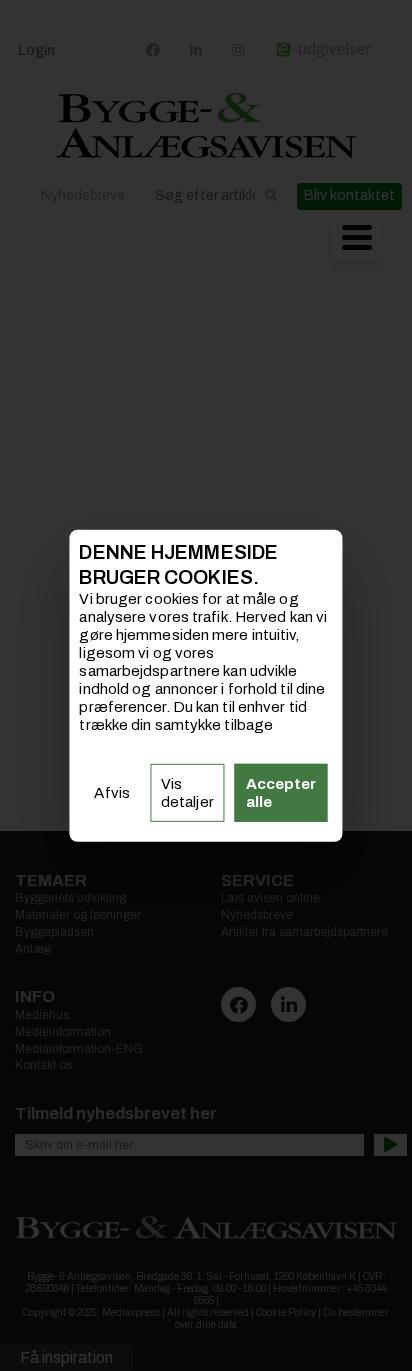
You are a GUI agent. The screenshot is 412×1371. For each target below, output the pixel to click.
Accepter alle (281, 793)
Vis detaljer (187, 793)
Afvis (112, 793)
